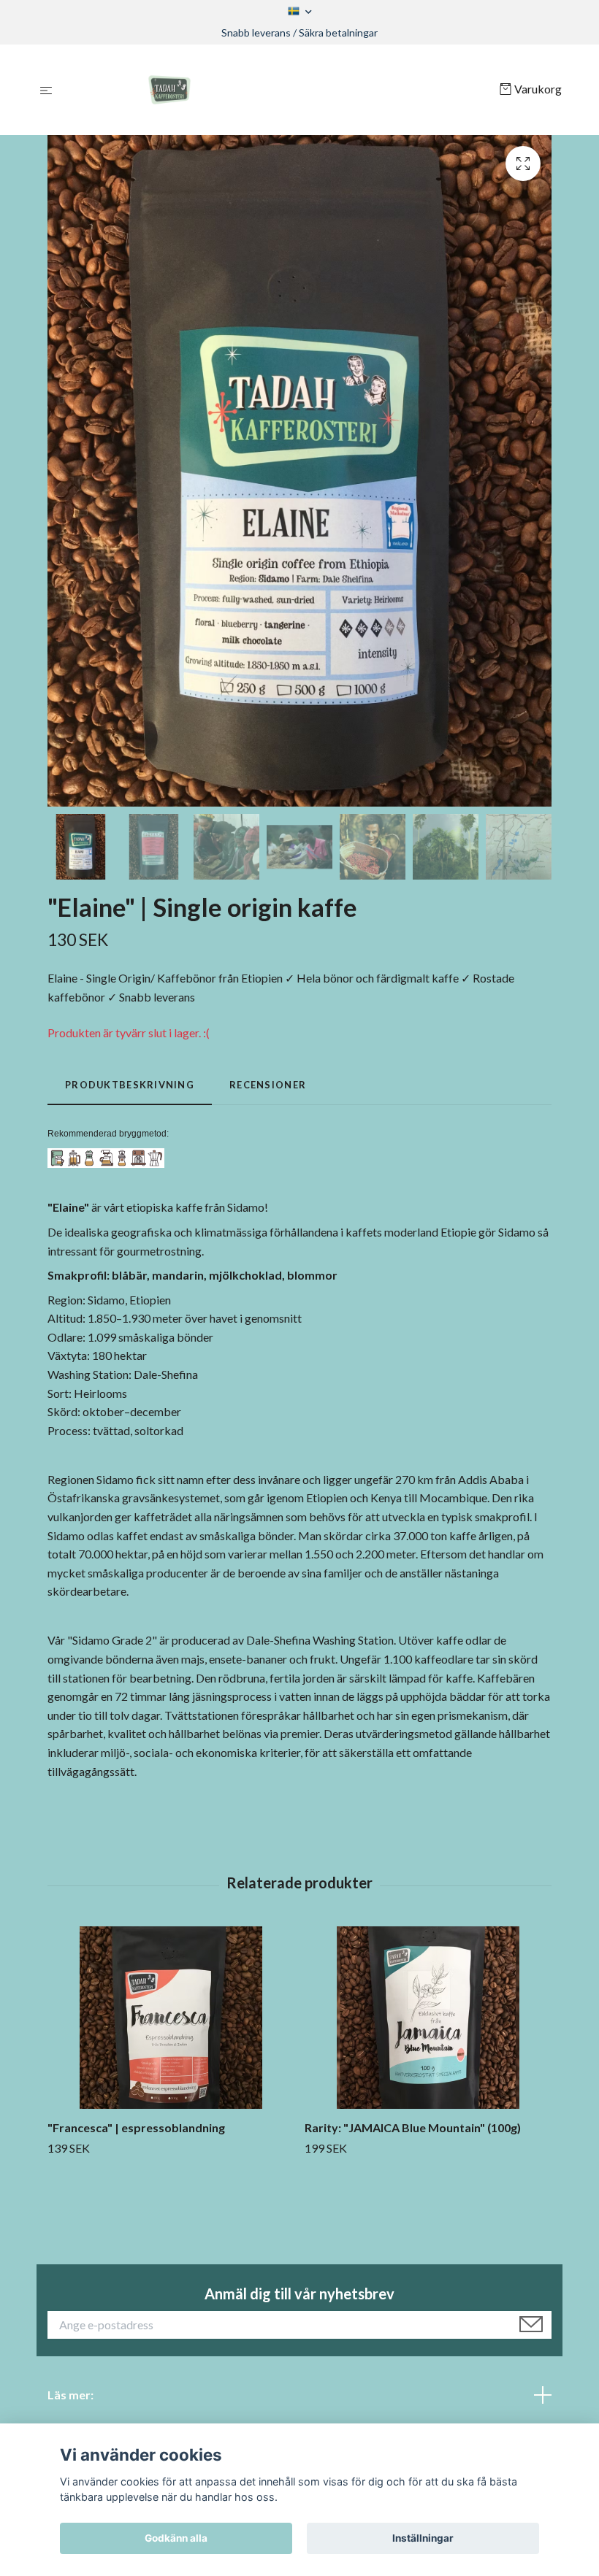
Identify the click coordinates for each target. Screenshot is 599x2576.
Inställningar (423, 2538)
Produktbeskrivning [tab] (130, 1085)
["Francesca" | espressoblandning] (171, 2018)
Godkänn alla (176, 2538)
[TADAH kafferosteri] (279, 90)
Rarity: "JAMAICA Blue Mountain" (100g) (413, 2127)
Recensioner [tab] (268, 1085)
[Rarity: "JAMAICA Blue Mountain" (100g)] (428, 2018)
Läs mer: (70, 2395)
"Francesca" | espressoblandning (136, 2127)
